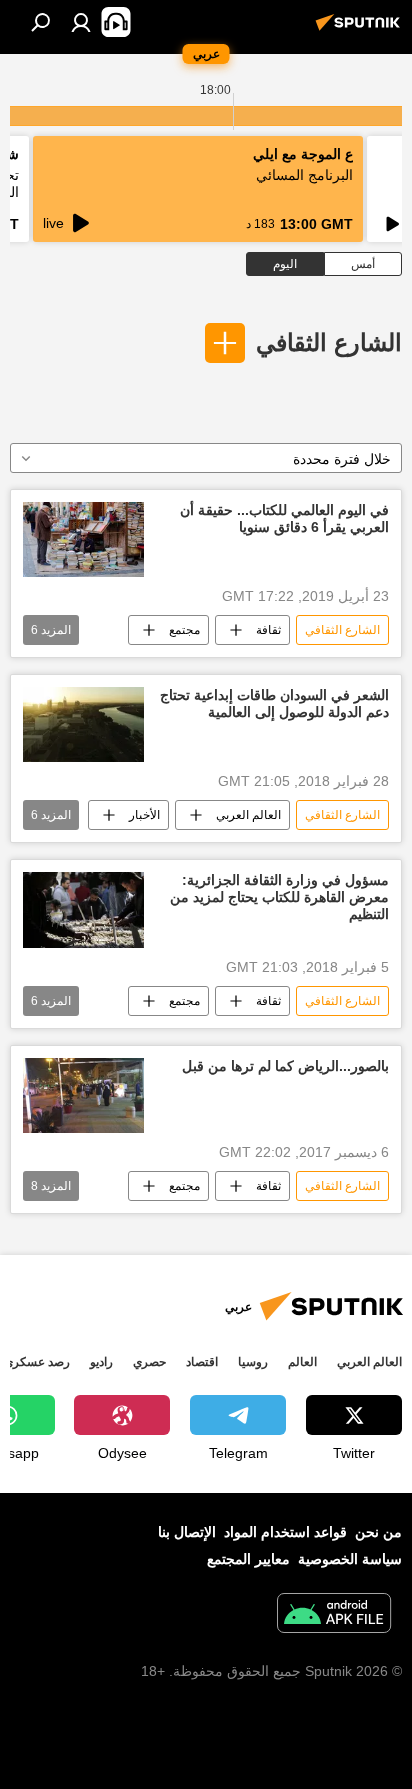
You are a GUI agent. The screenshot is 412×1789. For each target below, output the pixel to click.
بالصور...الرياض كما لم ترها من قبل (285, 1066)
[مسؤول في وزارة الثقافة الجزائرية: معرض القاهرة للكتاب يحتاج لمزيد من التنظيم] (83, 909)
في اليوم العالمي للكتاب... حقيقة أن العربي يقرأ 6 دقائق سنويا (284, 518)
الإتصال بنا (187, 1532)
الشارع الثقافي (329, 342)
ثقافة (268, 630)
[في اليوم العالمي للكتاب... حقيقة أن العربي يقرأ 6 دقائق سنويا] (83, 539)
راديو (101, 1362)
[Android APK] (334, 1615)
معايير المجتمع (248, 1559)
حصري (149, 1362)
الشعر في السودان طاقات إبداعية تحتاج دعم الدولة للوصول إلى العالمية (274, 703)
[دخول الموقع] (81, 22)
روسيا (253, 1362)
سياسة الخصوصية (350, 1559)
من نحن (378, 1532)
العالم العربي (248, 815)
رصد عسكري (37, 1362)
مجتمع (184, 630)
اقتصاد (202, 1362)
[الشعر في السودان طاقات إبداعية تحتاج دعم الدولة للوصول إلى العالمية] (83, 724)
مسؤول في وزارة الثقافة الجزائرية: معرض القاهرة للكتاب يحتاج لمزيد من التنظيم (279, 897)
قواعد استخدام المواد (285, 1532)
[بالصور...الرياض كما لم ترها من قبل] (83, 1095)
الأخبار (144, 815)
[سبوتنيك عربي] (361, 30)
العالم (302, 1362)
